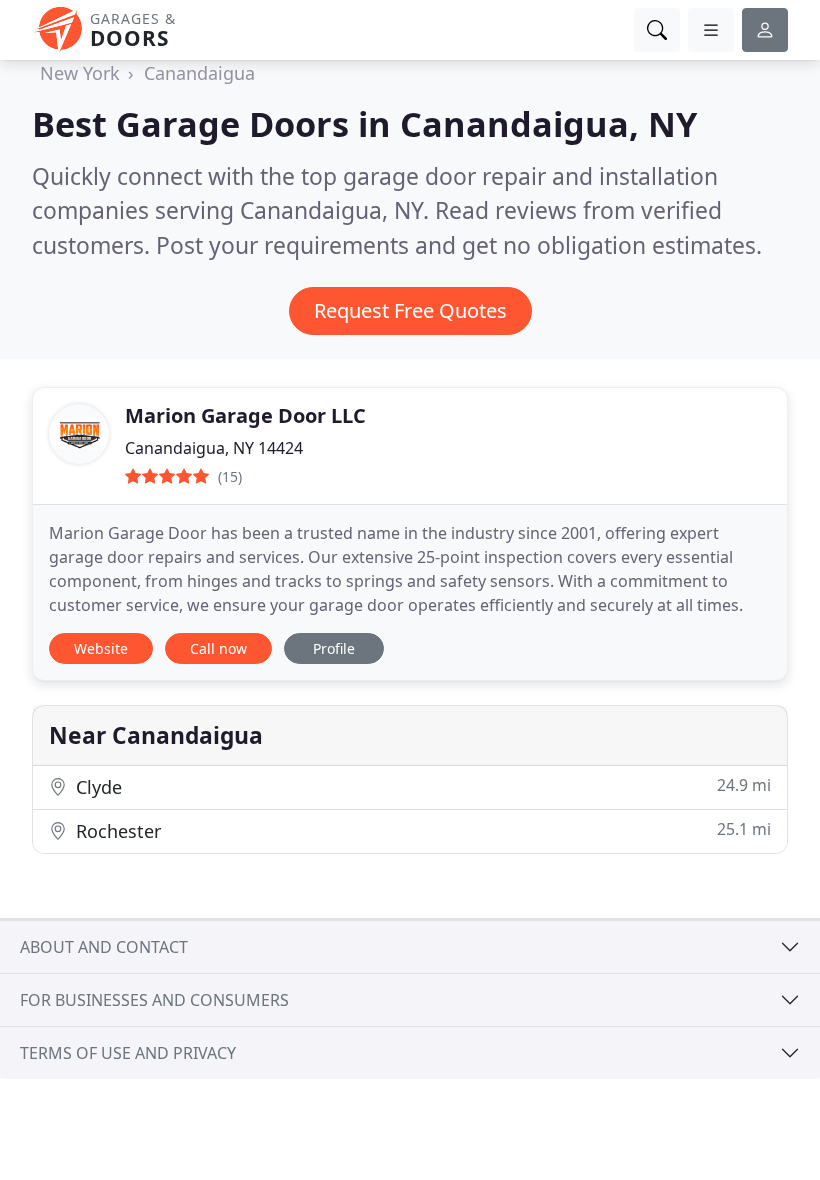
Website (101, 648)
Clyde (421, 786)
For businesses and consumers (154, 1000)
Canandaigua (199, 73)
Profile (334, 648)
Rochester (421, 830)
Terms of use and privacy (128, 1053)
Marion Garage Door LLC (245, 415)
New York (80, 73)
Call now (218, 648)
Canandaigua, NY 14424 (214, 448)
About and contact (104, 947)
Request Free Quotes (410, 310)
